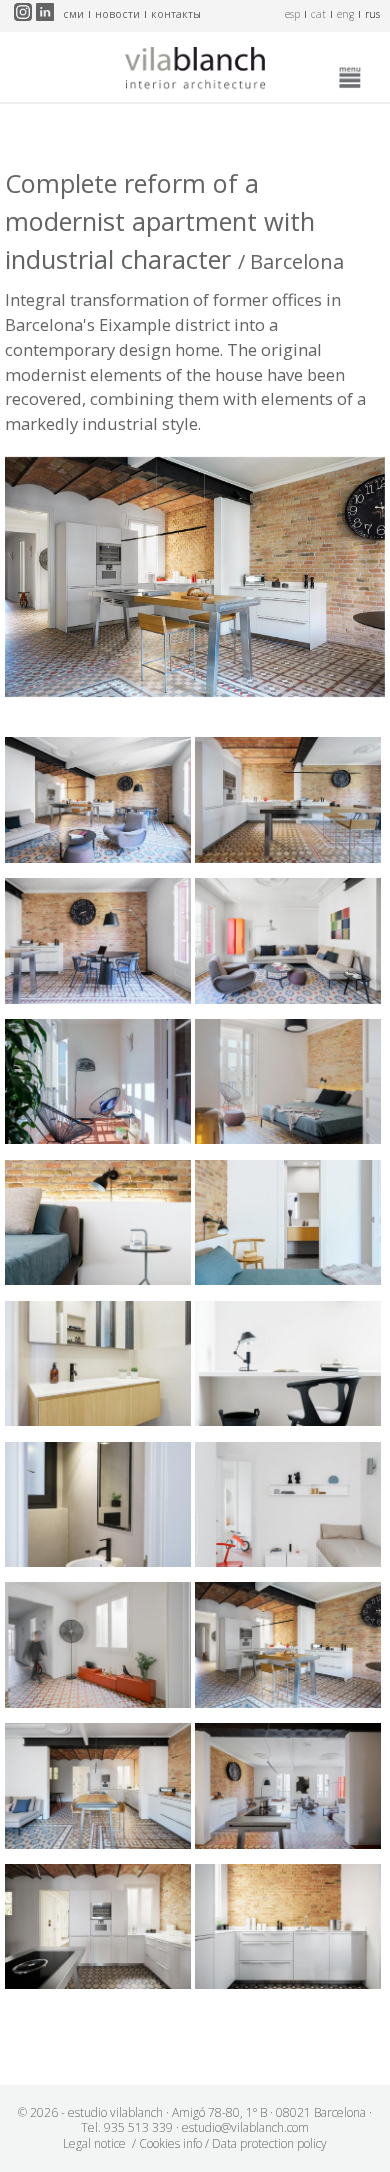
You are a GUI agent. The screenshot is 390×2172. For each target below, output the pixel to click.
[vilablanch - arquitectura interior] (195, 72)
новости (117, 14)
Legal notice (94, 2143)
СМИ (73, 14)
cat (318, 14)
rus (372, 14)
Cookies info (170, 2143)
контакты (176, 14)
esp (292, 14)
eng (345, 14)
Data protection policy (269, 2143)
